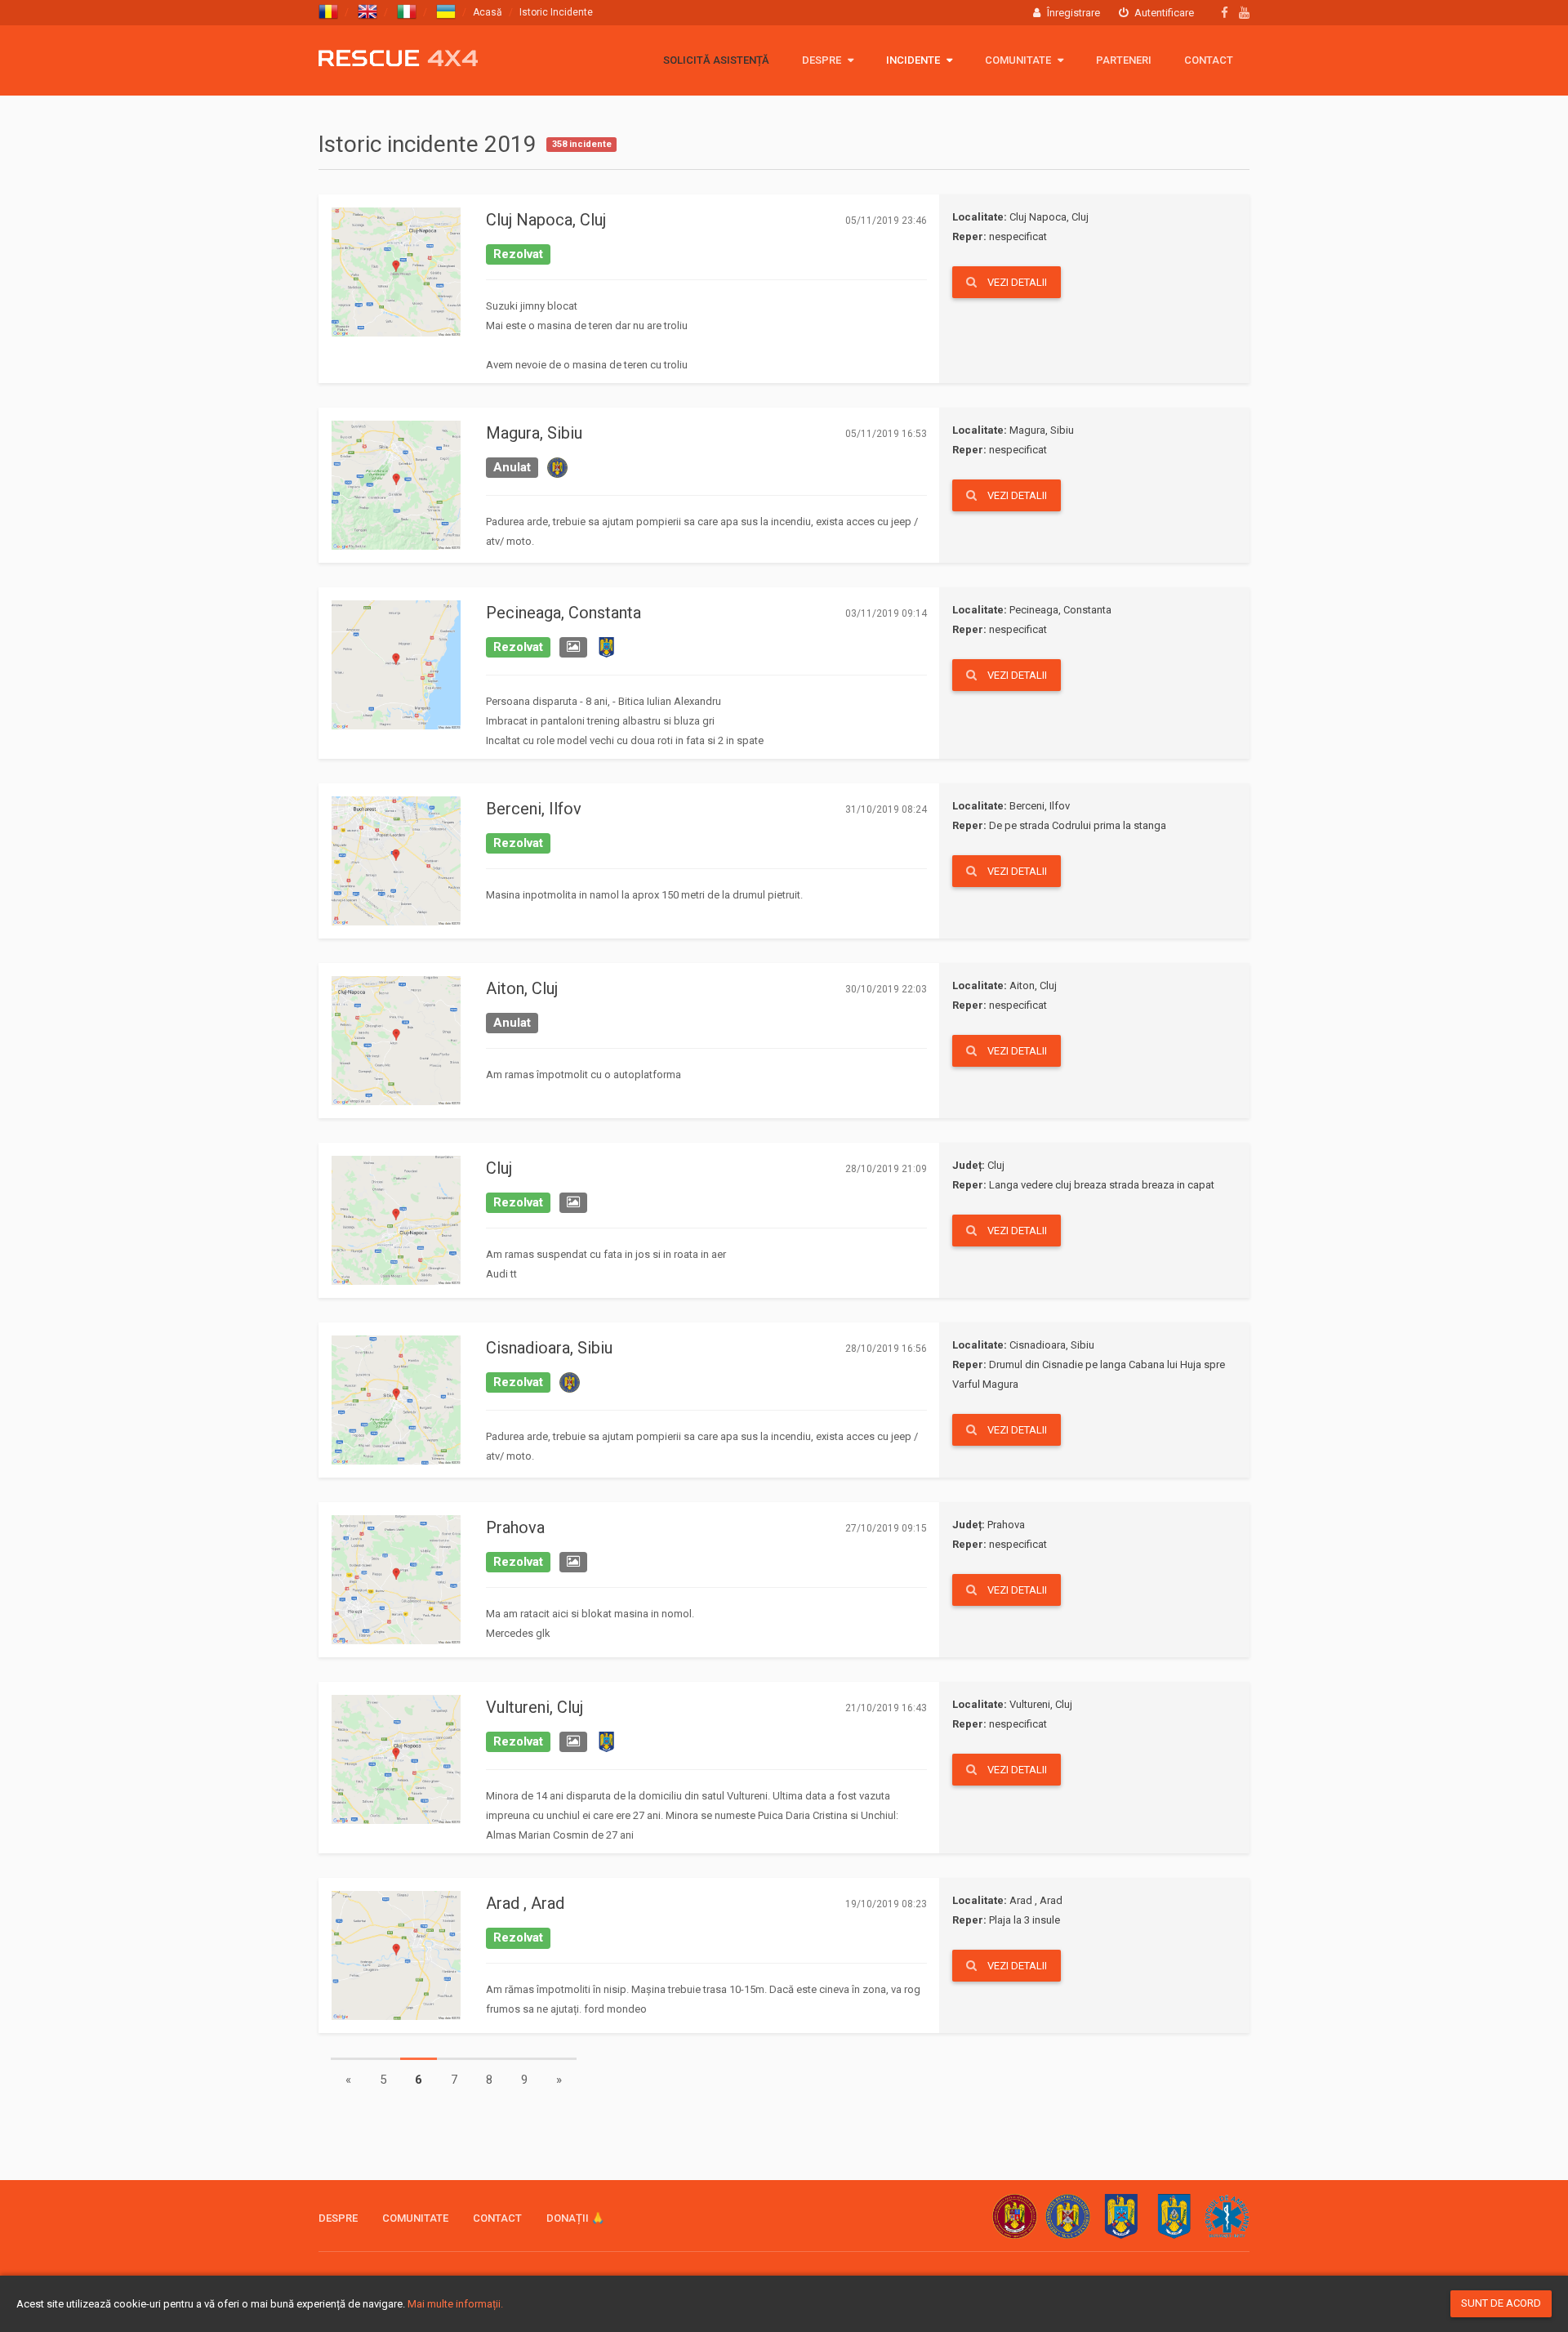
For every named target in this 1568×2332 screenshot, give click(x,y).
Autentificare (1163, 13)
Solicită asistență (716, 60)
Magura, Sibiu (534, 433)
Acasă (488, 12)
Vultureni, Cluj (535, 1707)
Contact (1209, 60)
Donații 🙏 (575, 2218)
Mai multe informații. (455, 2304)
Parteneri (1124, 60)
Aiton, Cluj (522, 988)
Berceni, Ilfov (534, 809)
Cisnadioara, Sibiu (549, 1348)
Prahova (515, 1527)
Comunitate (1019, 60)
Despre (823, 60)
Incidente (914, 60)
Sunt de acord (1501, 2303)
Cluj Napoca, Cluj (546, 220)
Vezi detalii (1016, 282)
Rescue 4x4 (398, 58)
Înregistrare (1072, 13)
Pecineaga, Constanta (563, 613)
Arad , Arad (525, 1903)
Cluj (499, 1168)
